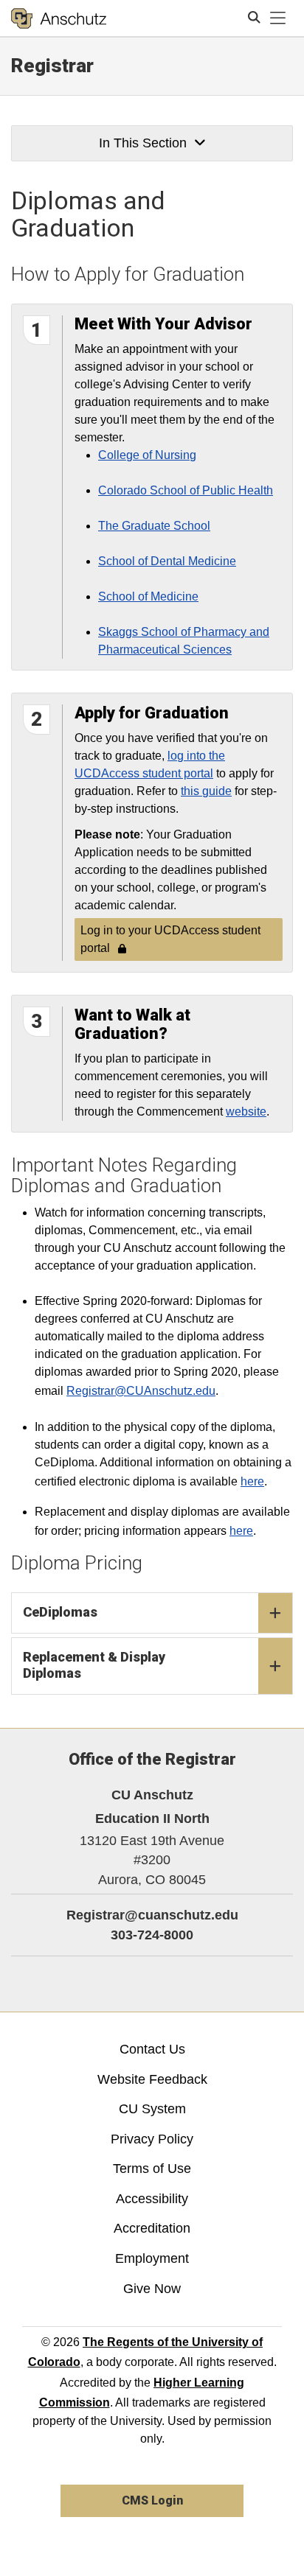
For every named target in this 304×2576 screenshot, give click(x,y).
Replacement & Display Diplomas (94, 1665)
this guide (206, 791)
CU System (152, 2109)
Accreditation (152, 2228)
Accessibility (152, 2199)
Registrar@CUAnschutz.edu (141, 1391)
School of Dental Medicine (167, 561)
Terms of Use (152, 2169)
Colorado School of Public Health (186, 490)
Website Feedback (152, 2079)
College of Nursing (147, 455)
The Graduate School (154, 526)
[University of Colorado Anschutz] (59, 18)
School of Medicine (148, 596)
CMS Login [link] (152, 2500)
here (252, 1481)
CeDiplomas (60, 1612)
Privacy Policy (152, 2139)
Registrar (52, 66)
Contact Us (152, 2049)
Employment (152, 2258)
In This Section (143, 143)
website (246, 1112)
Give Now (152, 2289)
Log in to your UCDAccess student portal (170, 939)
